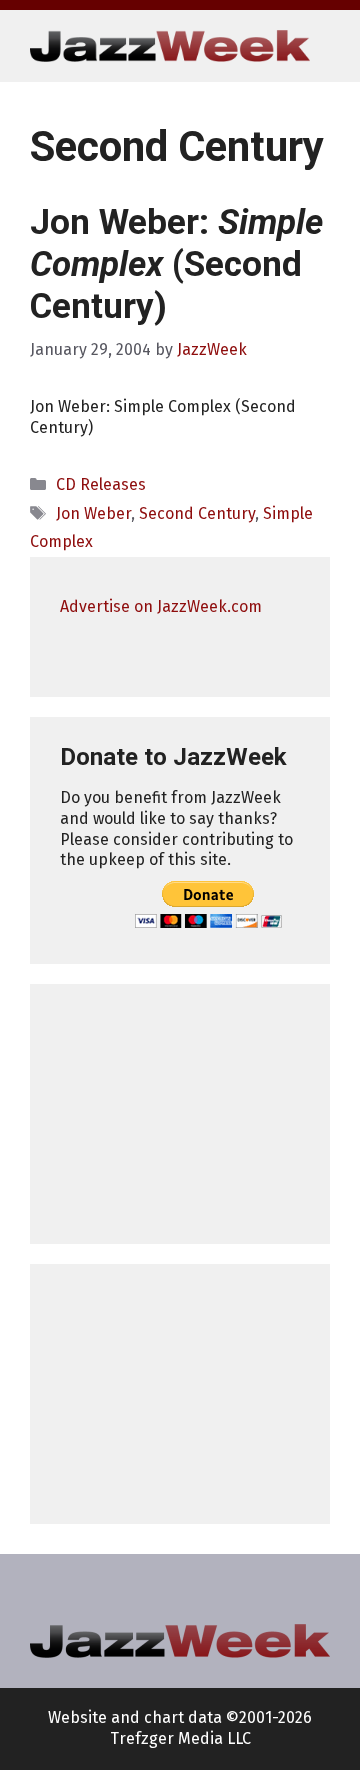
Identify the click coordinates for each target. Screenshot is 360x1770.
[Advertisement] (180, 1114)
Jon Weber (93, 513)
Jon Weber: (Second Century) (176, 264)
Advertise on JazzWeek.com (161, 606)
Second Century (197, 513)
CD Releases (101, 484)
